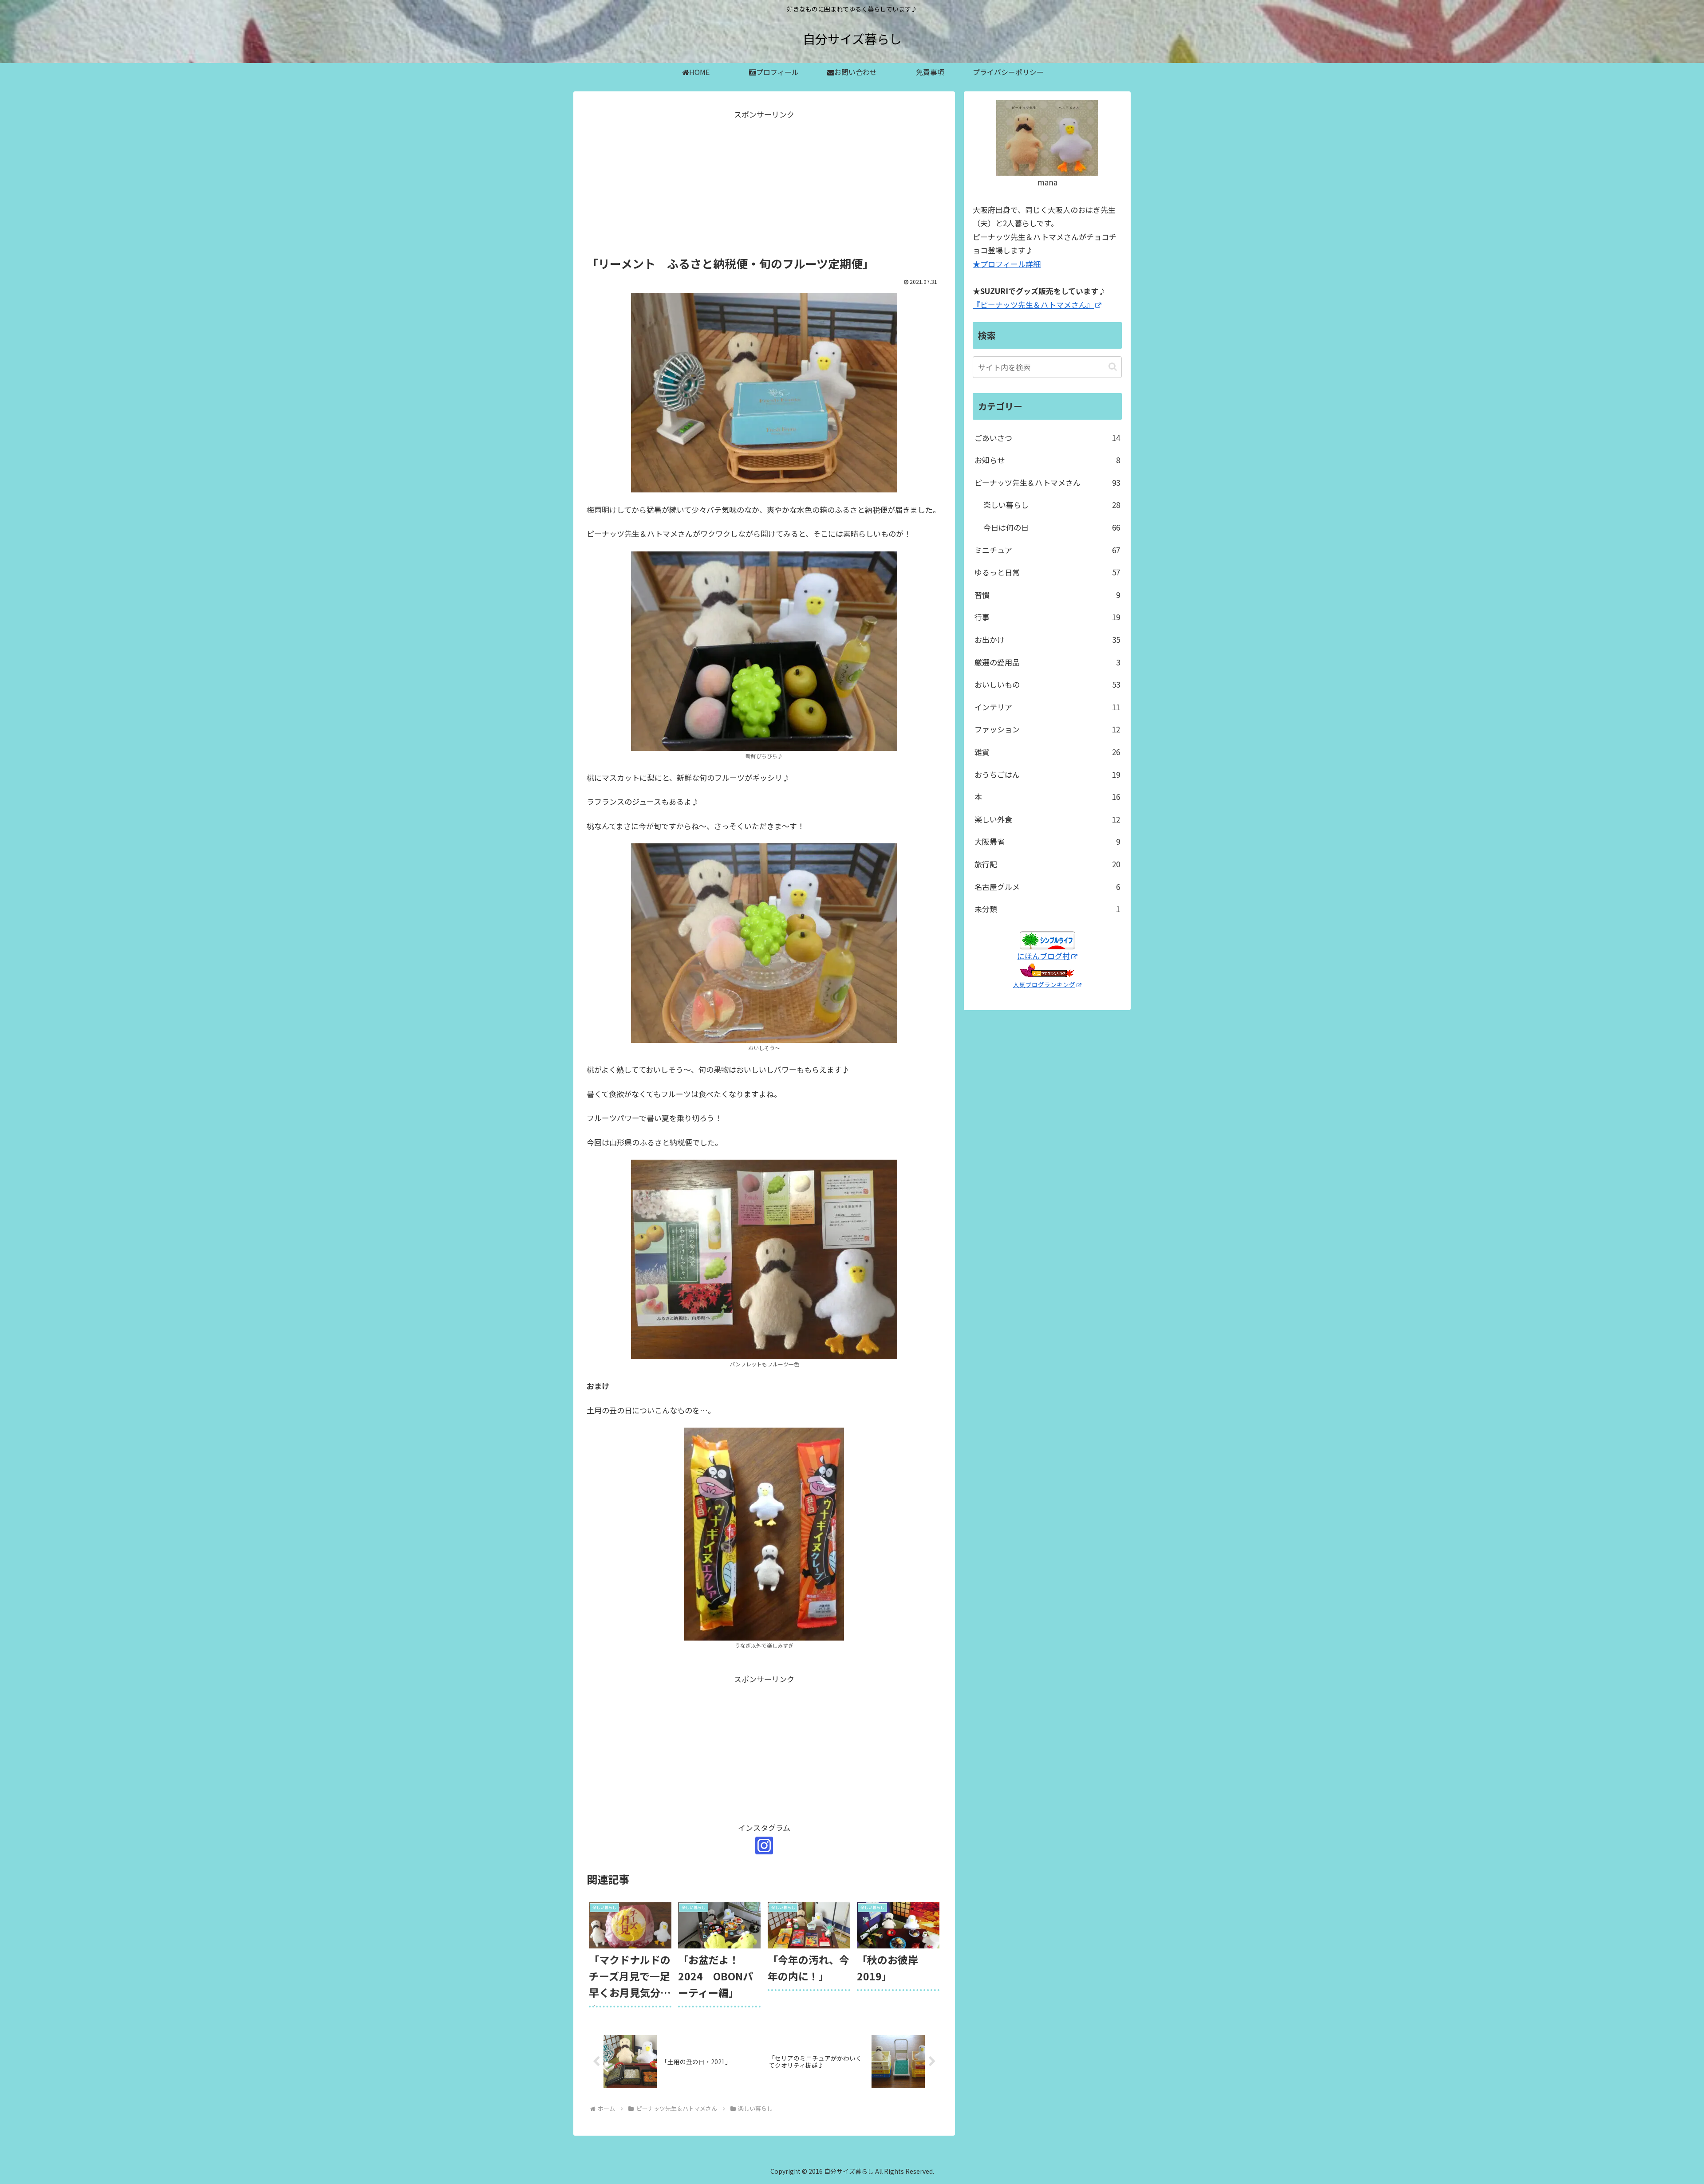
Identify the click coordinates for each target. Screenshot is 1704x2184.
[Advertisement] (764, 184)
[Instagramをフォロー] (764, 1846)
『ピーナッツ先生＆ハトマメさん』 (1033, 305)
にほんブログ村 (1043, 956)
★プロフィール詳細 (1007, 264)
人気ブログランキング (1044, 984)
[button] (1113, 367)
